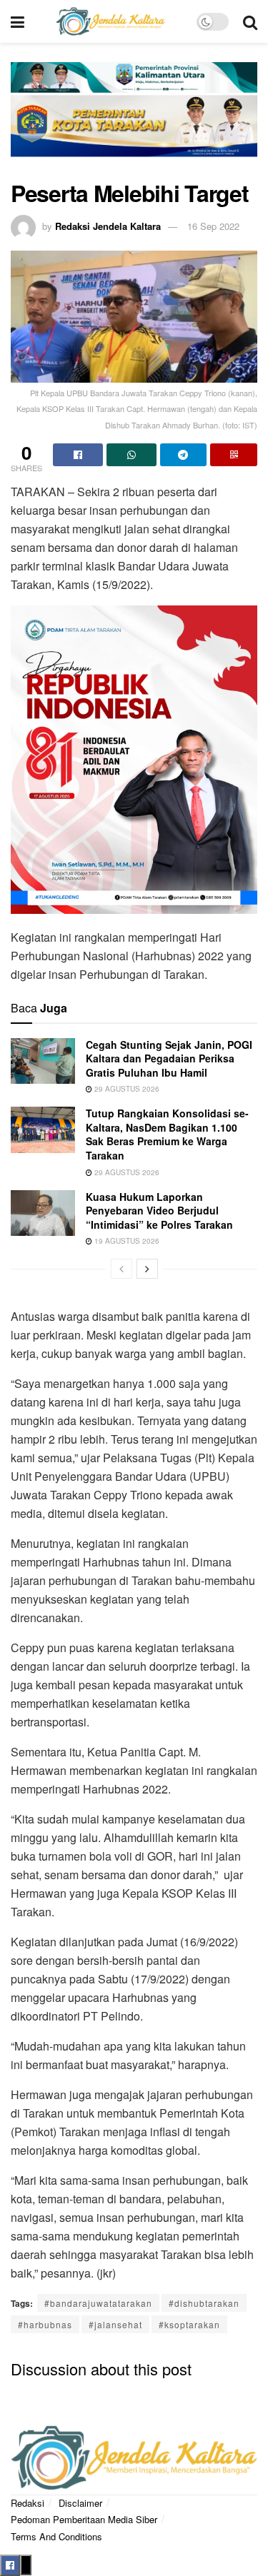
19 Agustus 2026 (126, 1241)
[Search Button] (250, 21)
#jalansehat (115, 2324)
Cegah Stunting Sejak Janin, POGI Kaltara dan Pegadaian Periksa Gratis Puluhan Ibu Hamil (169, 1058)
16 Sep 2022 (213, 226)
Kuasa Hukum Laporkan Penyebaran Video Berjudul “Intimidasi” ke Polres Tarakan (159, 1211)
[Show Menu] (18, 21)
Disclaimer (80, 2503)
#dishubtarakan (204, 2303)
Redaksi (28, 2503)
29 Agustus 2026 (126, 1089)
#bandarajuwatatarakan (98, 2303)
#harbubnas (45, 2324)
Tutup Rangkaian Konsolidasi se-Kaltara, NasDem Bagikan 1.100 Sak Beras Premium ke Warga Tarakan (167, 1134)
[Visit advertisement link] (134, 119)
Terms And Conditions (56, 2536)
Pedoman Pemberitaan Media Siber (84, 2519)
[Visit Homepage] (110, 21)
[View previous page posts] (121, 1269)
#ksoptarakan (189, 2324)
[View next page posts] (147, 1269)
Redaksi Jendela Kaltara (108, 226)
